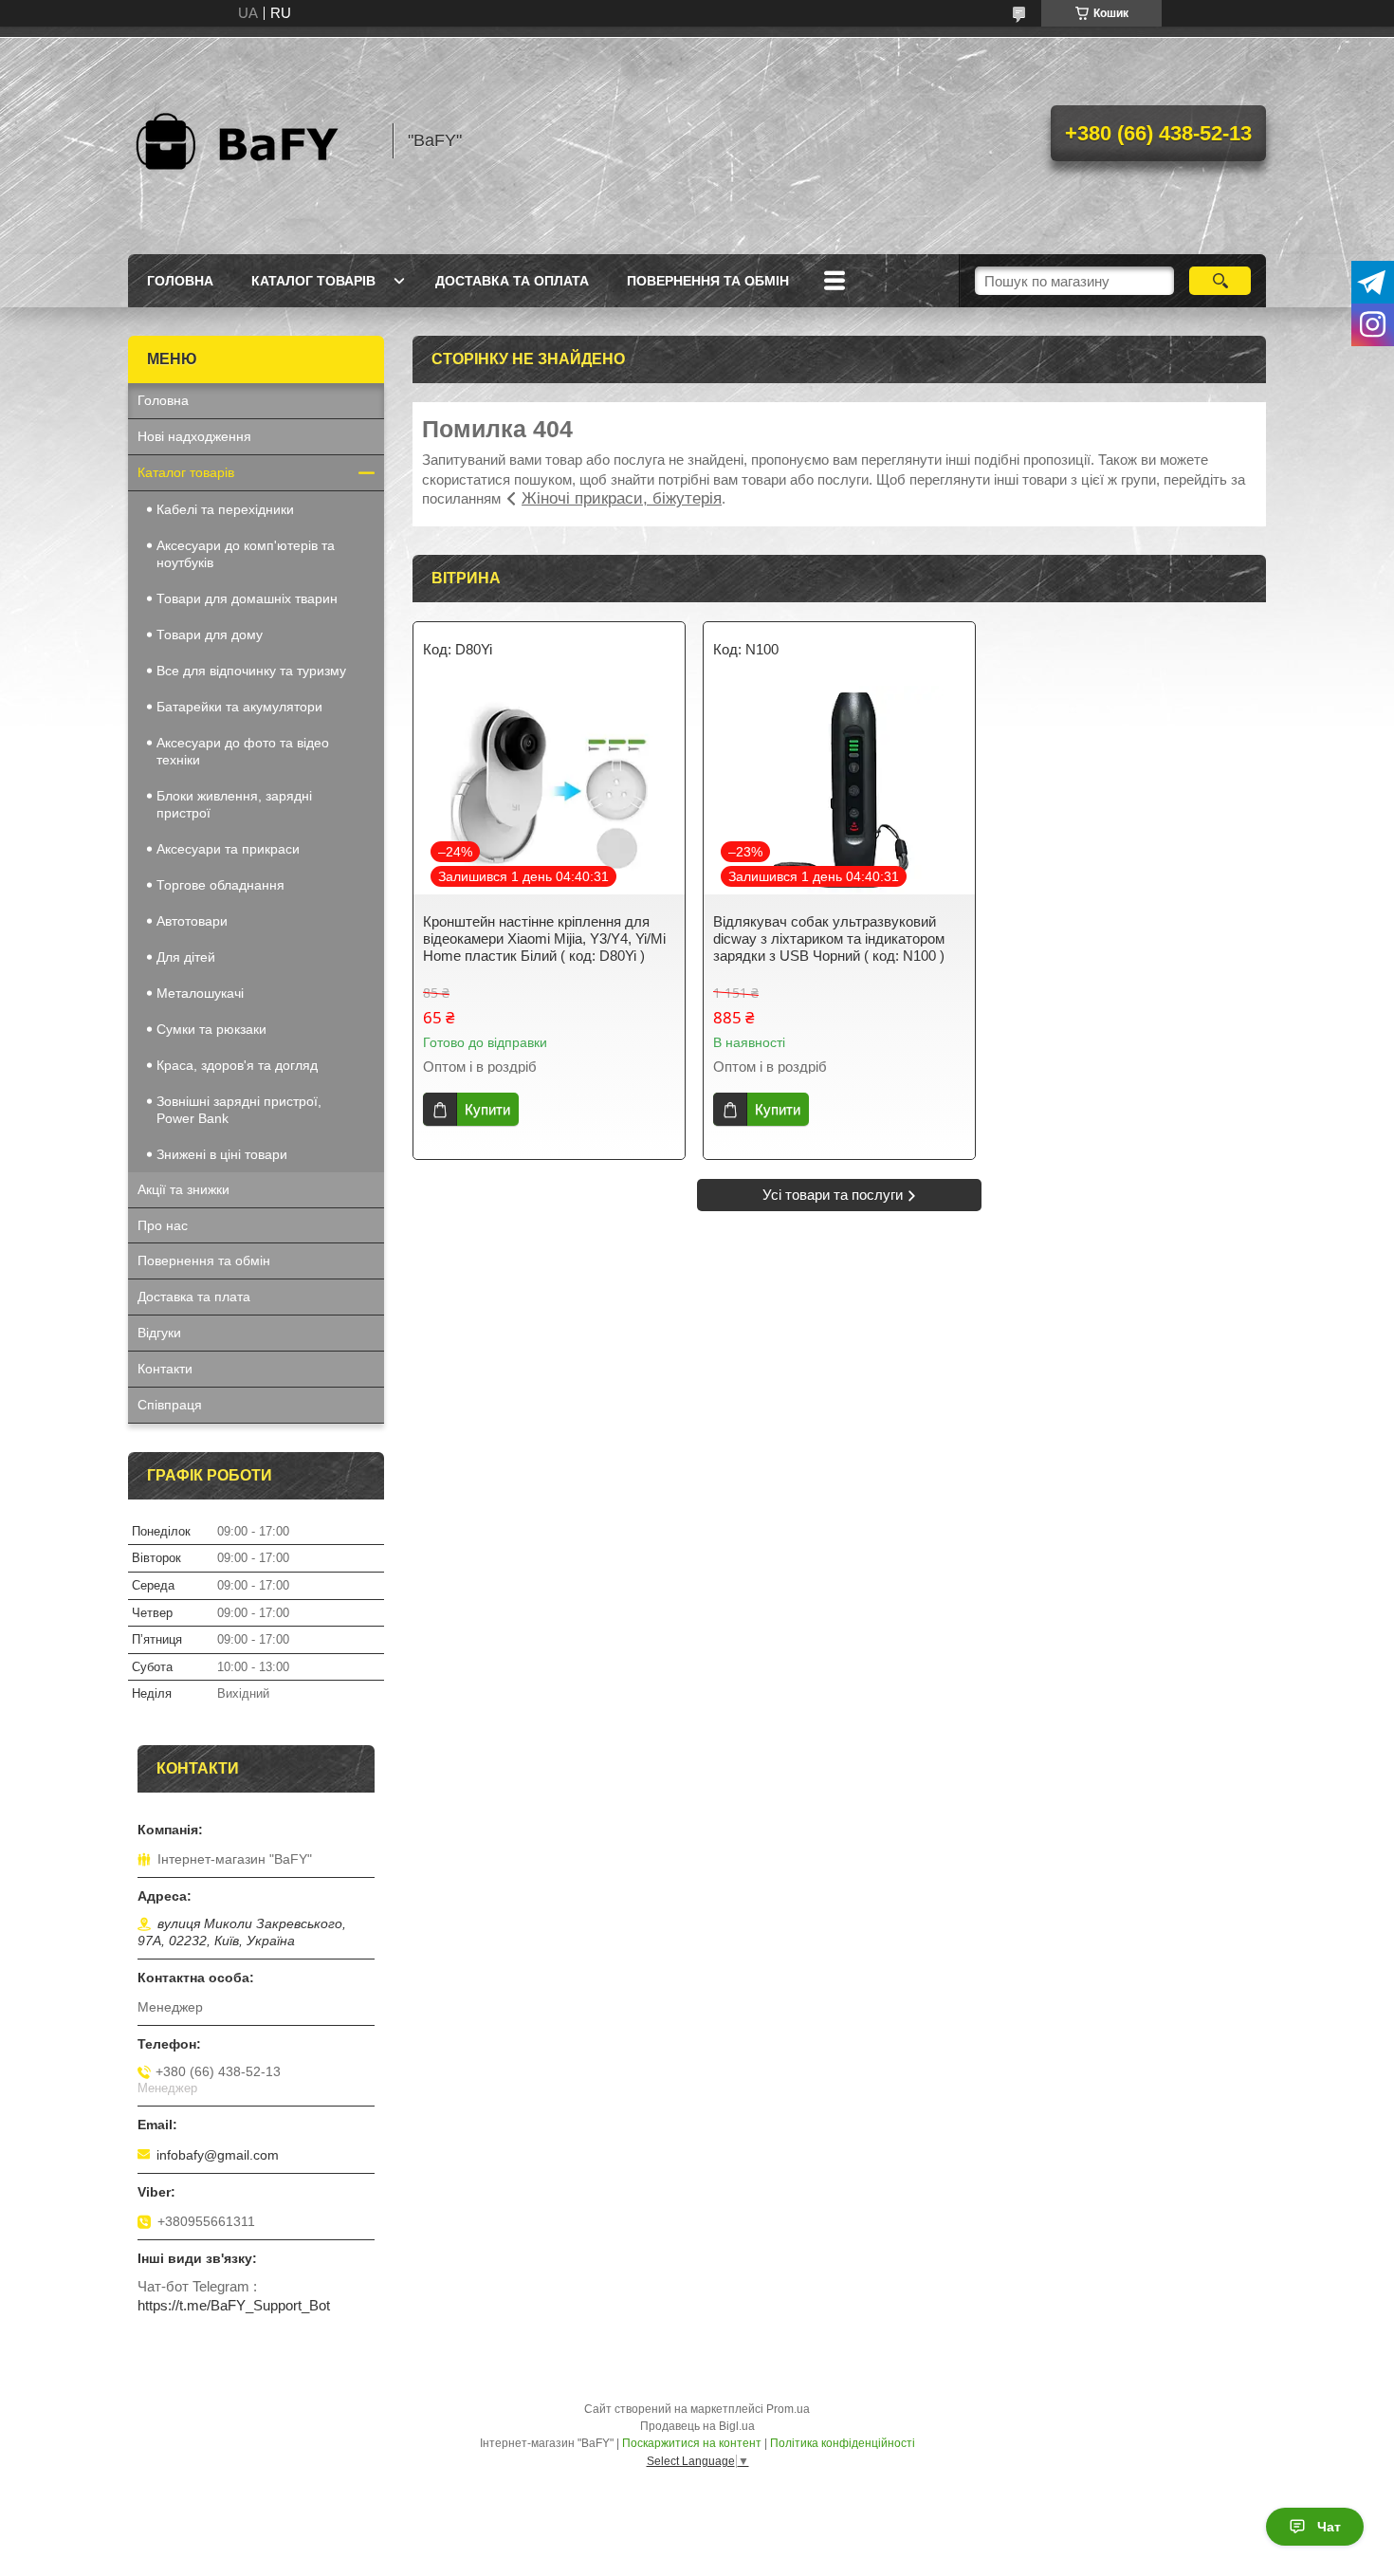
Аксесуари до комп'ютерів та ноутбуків (246, 554)
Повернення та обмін (708, 281)
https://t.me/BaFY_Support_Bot (234, 2305)
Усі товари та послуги (833, 1195)
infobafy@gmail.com (218, 2155)
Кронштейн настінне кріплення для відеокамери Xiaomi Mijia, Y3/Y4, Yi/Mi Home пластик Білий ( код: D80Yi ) (544, 938)
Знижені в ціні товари (222, 1154)
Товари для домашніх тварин (247, 598)
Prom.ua (788, 2409)
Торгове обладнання (220, 885)
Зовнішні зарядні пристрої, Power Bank (239, 1110)
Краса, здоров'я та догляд (237, 1065)
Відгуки (159, 1333)
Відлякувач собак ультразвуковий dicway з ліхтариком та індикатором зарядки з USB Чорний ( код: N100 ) (829, 938)
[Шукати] (1220, 281)
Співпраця (170, 1405)
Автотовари (192, 921)
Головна (180, 281)
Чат (1329, 2527)
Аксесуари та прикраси (228, 849)
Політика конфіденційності (843, 2443)
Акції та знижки (183, 1189)
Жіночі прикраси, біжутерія (622, 498)
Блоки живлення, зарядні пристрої (234, 804)
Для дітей (186, 957)
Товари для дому (210, 635)
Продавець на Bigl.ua (697, 2426)
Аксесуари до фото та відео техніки (243, 751)
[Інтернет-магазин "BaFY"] (251, 140)
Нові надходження (194, 436)
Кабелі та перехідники (225, 509)
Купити (487, 1109)
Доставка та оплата (512, 281)
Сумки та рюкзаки (211, 1029)
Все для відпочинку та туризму (251, 671)
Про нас (163, 1225)
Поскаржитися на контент (692, 2443)
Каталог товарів (313, 281)
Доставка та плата (194, 1297)
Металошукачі (200, 993)
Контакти (165, 1369)
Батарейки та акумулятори (239, 707)
